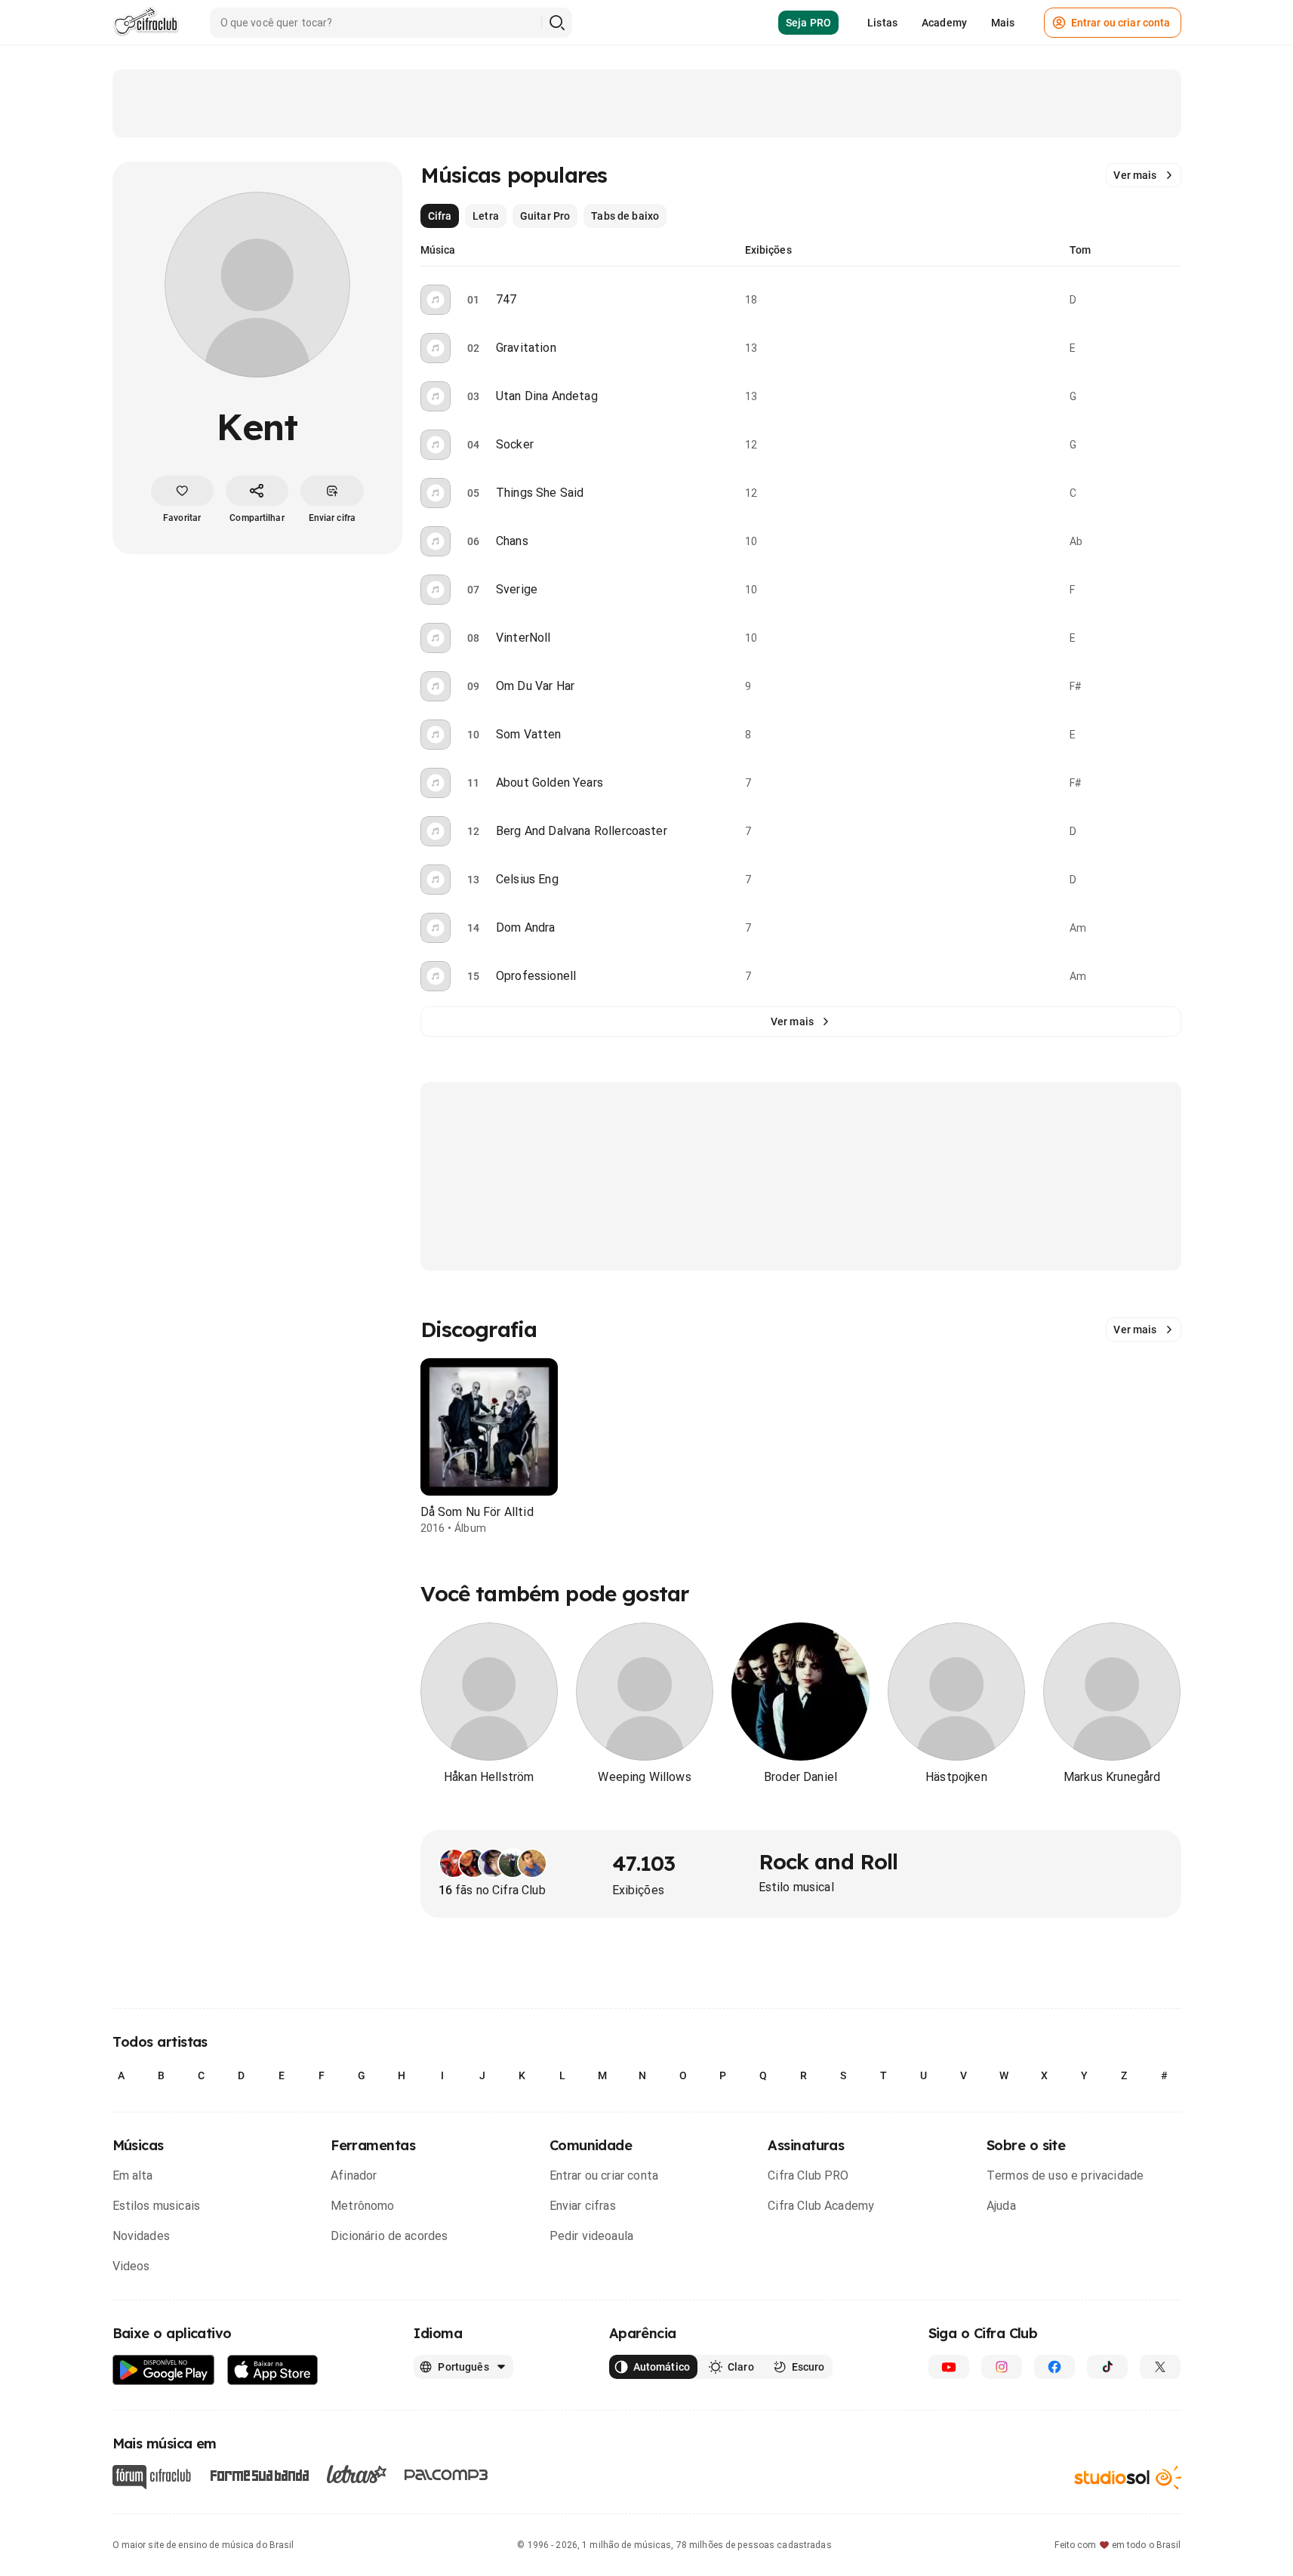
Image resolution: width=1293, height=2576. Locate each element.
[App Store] (273, 2370)
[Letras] (357, 2474)
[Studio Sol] (1128, 2477)
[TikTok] (1107, 2367)
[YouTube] (949, 2367)
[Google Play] (164, 2370)
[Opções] (1172, 300)
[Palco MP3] (446, 2475)
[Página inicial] (146, 23)
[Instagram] (1002, 2367)
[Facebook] (1054, 2367)
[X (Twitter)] (1160, 2367)
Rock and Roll (828, 1861)
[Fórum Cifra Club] (152, 2477)
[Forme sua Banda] (259, 2474)
